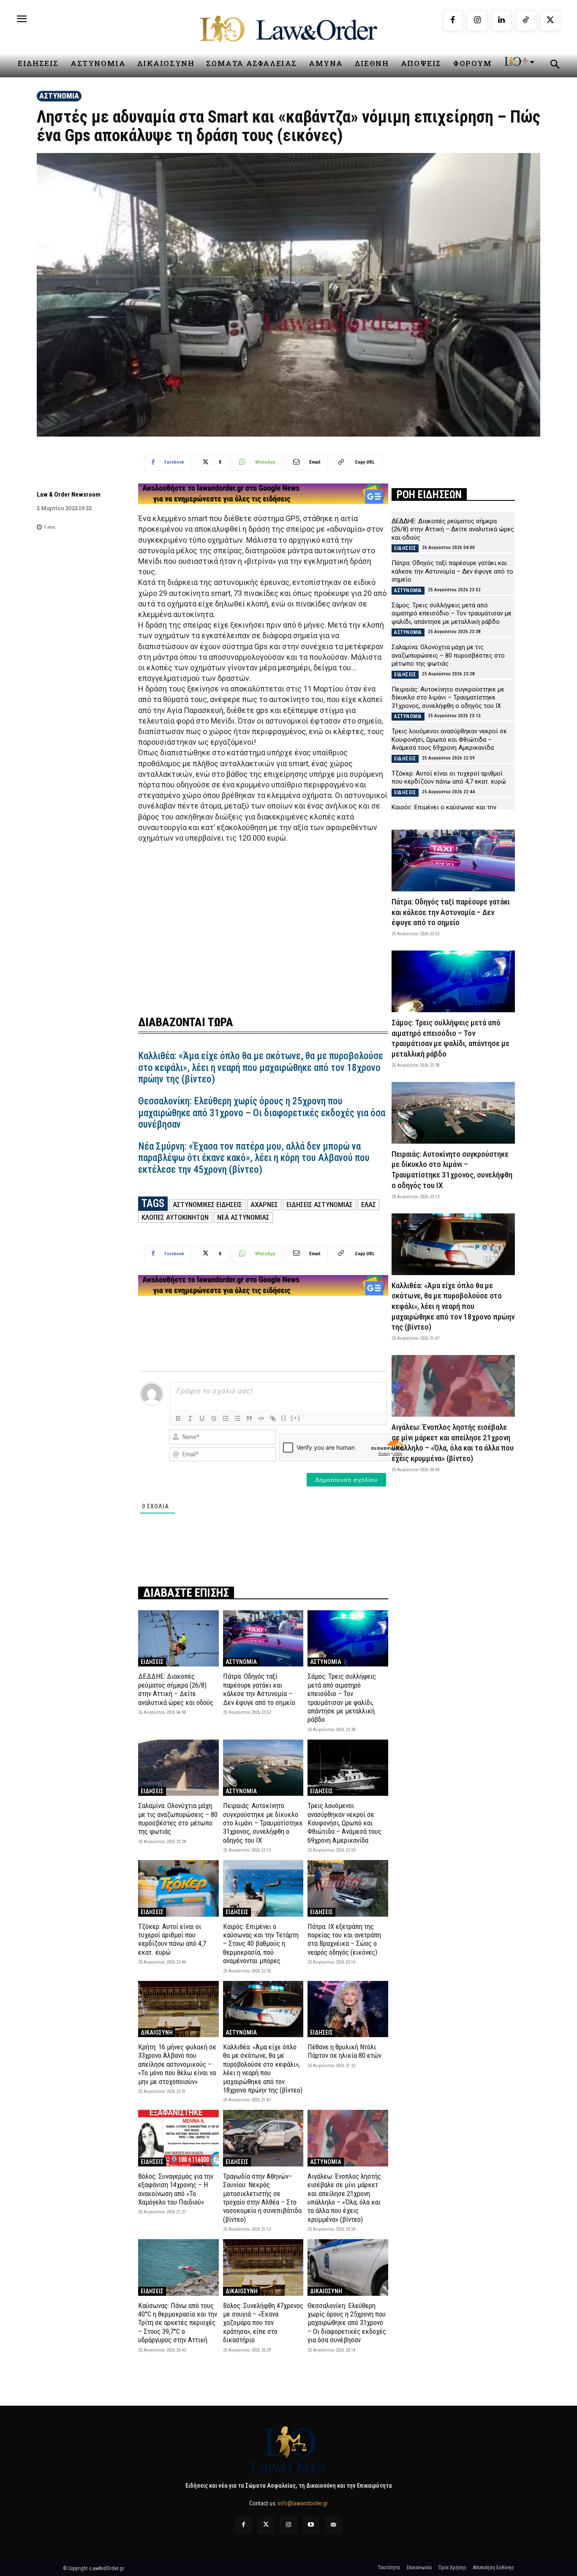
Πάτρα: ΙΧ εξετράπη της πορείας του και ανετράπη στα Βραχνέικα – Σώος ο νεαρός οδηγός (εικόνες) (344, 1939)
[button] (555, 66)
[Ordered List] (226, 1418)
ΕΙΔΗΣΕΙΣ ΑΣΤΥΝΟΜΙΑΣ (320, 1205)
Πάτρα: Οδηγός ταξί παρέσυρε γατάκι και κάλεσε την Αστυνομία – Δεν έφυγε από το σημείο (259, 1689)
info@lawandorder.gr (303, 2503)
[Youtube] (311, 2525)
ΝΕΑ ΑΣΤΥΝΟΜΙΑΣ (243, 1217)
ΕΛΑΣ (369, 1205)
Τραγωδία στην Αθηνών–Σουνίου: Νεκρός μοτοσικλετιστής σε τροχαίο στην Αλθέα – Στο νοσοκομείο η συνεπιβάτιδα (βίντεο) (262, 2198)
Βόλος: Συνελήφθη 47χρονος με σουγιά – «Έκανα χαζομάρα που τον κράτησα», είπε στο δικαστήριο (263, 2323)
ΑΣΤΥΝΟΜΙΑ (59, 96)
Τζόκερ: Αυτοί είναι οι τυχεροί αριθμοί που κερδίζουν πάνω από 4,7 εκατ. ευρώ (172, 1939)
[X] (550, 21)
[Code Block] (261, 1418)
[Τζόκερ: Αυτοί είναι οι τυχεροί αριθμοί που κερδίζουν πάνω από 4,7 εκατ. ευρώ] (178, 1888)
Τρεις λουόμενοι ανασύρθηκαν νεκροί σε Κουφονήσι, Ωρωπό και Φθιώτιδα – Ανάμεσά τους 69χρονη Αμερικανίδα (344, 1823)
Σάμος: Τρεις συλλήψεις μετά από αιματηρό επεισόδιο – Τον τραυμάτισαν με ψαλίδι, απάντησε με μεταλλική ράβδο (342, 1698)
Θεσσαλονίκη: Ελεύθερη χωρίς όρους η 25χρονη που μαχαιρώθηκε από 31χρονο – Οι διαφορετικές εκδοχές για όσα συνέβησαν (262, 1113)
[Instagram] (477, 21)
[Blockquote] (249, 1418)
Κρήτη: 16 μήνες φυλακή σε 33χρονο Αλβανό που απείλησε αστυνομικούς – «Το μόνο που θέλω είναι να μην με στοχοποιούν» (177, 2064)
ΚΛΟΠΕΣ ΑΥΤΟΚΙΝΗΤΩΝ (175, 1217)
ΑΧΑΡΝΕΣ (264, 1205)
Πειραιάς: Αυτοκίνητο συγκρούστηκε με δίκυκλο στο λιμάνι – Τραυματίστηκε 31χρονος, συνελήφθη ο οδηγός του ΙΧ (263, 1823)
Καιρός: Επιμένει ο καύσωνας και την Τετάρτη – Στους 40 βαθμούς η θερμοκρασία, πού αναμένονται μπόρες (261, 1944)
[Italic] (190, 1418)
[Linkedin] (502, 21)
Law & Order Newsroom (69, 494)
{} (284, 1418)
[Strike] (214, 1418)
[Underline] (202, 1418)
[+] (296, 1418)
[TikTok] (526, 21)
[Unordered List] (237, 1418)
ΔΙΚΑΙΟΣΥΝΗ (157, 2032)
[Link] (273, 1418)
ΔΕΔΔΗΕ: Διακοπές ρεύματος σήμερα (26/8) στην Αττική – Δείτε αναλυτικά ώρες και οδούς (176, 1689)
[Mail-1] (333, 2525)
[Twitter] (266, 2525)
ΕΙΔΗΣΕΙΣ (152, 1662)
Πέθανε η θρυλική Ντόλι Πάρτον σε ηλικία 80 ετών (344, 2051)
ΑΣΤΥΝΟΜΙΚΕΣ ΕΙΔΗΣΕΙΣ (207, 1205)
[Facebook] (453, 21)
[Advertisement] (263, 924)
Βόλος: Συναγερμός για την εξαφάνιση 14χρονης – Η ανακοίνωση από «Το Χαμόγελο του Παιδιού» (176, 2189)
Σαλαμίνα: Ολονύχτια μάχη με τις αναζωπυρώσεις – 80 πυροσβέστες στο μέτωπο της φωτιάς (178, 1818)
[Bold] (178, 1418)
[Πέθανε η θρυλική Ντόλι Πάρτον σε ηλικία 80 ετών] (348, 2009)
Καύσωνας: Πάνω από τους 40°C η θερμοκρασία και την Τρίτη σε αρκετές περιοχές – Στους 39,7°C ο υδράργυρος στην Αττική (178, 2323)
